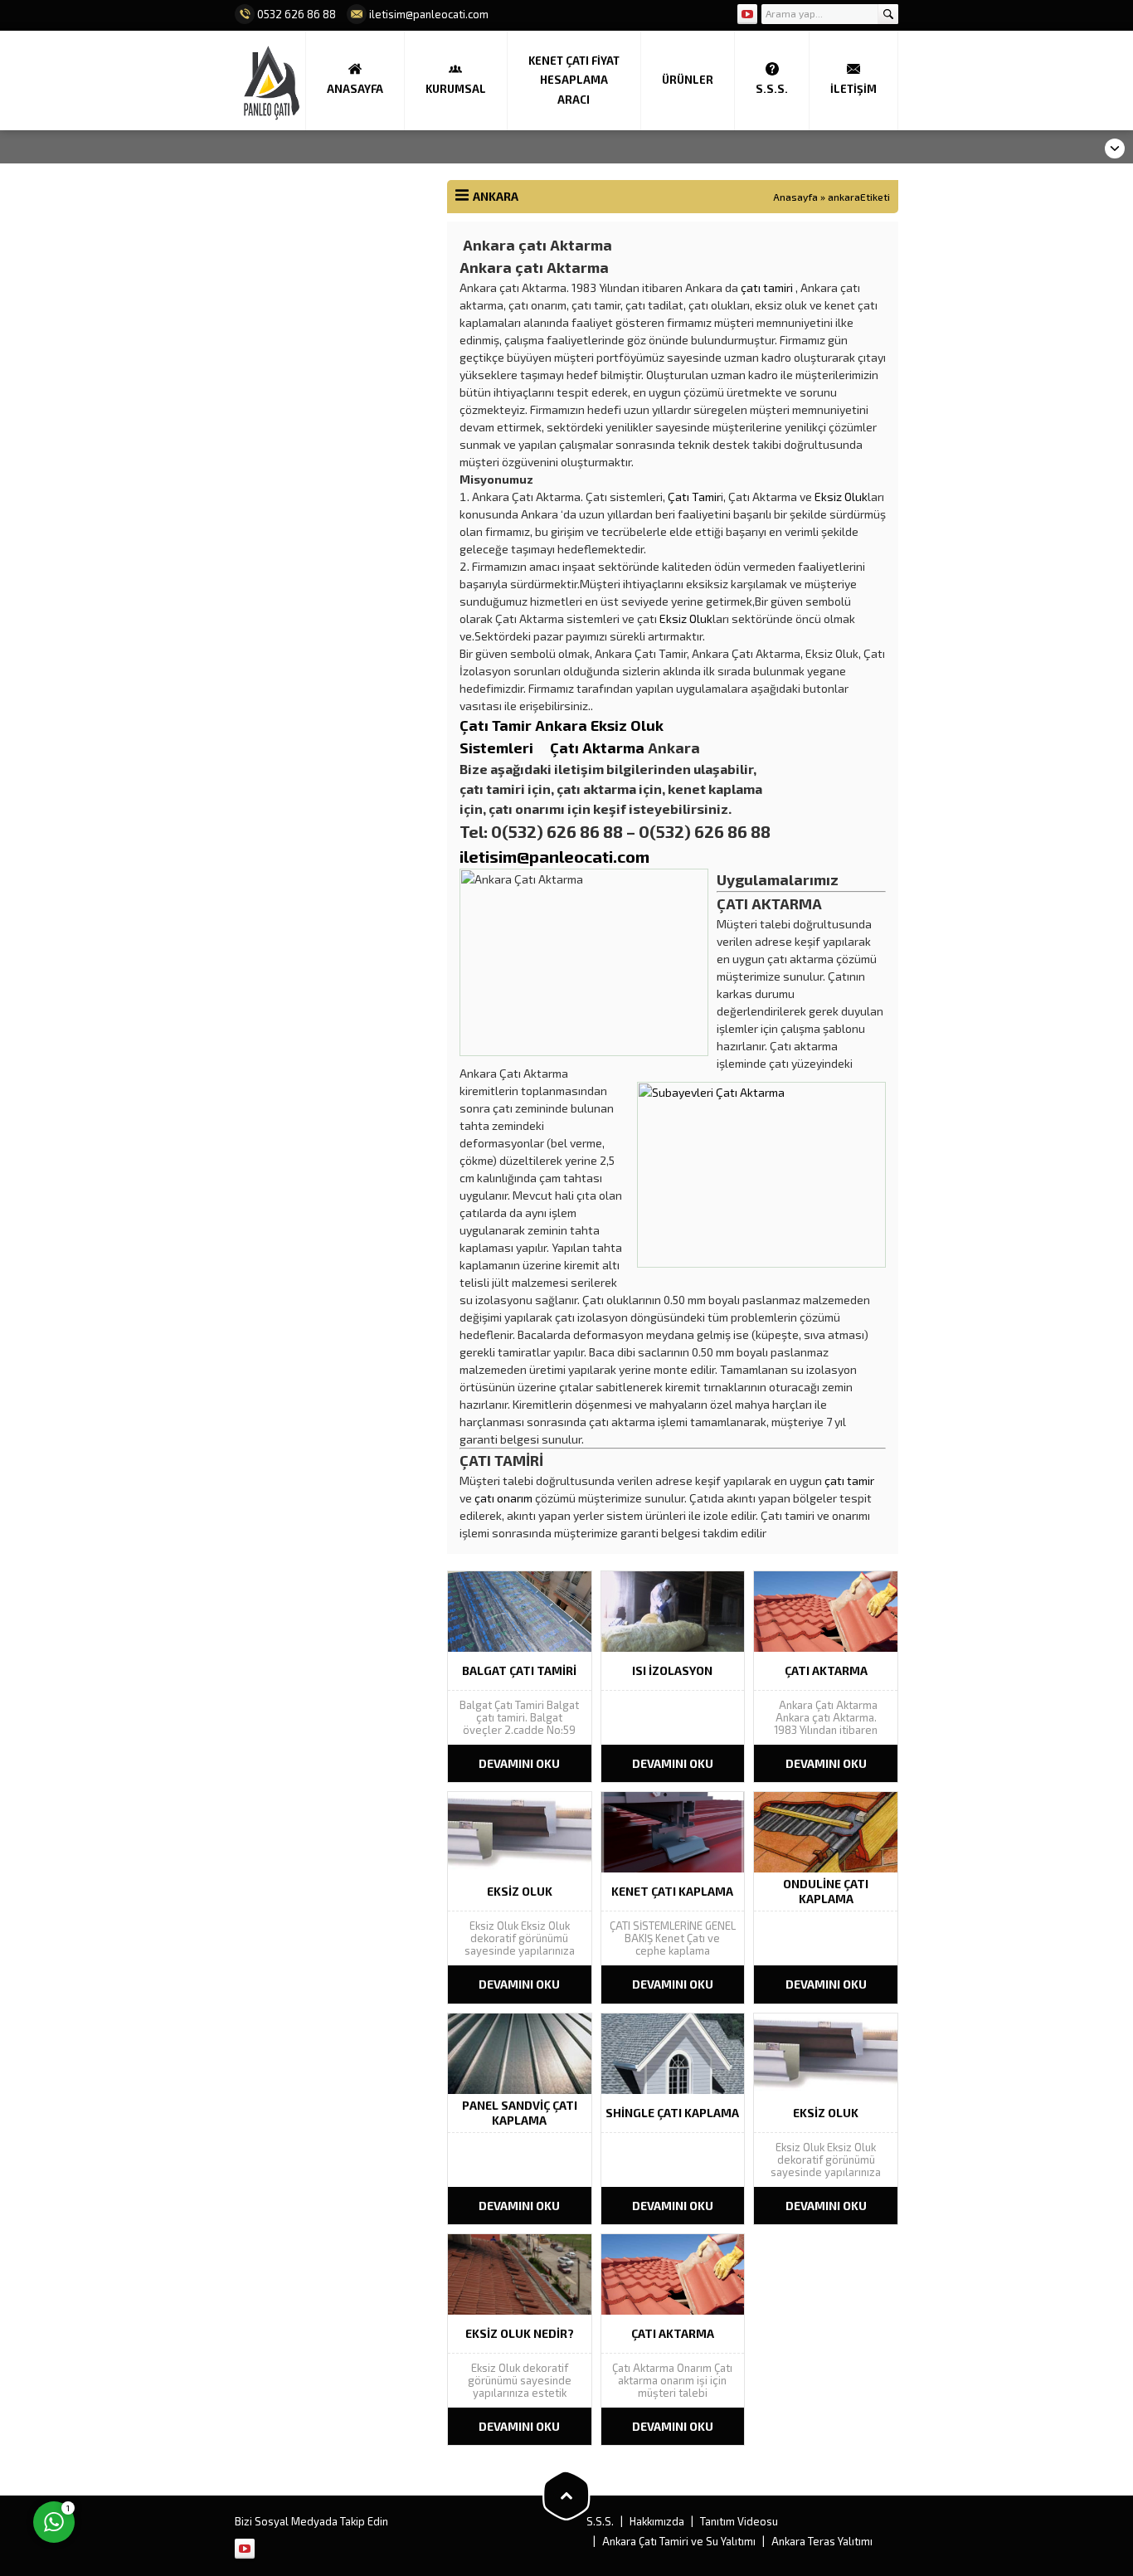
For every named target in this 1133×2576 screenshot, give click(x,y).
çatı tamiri (767, 287)
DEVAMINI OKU (519, 1763)
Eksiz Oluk (841, 497)
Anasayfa (795, 197)
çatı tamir (849, 1480)
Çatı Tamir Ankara (525, 725)
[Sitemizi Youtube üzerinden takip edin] (747, 14)
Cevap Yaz (158, 2454)
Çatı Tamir (694, 497)
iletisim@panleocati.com (554, 856)
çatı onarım (503, 1498)
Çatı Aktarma (597, 747)
